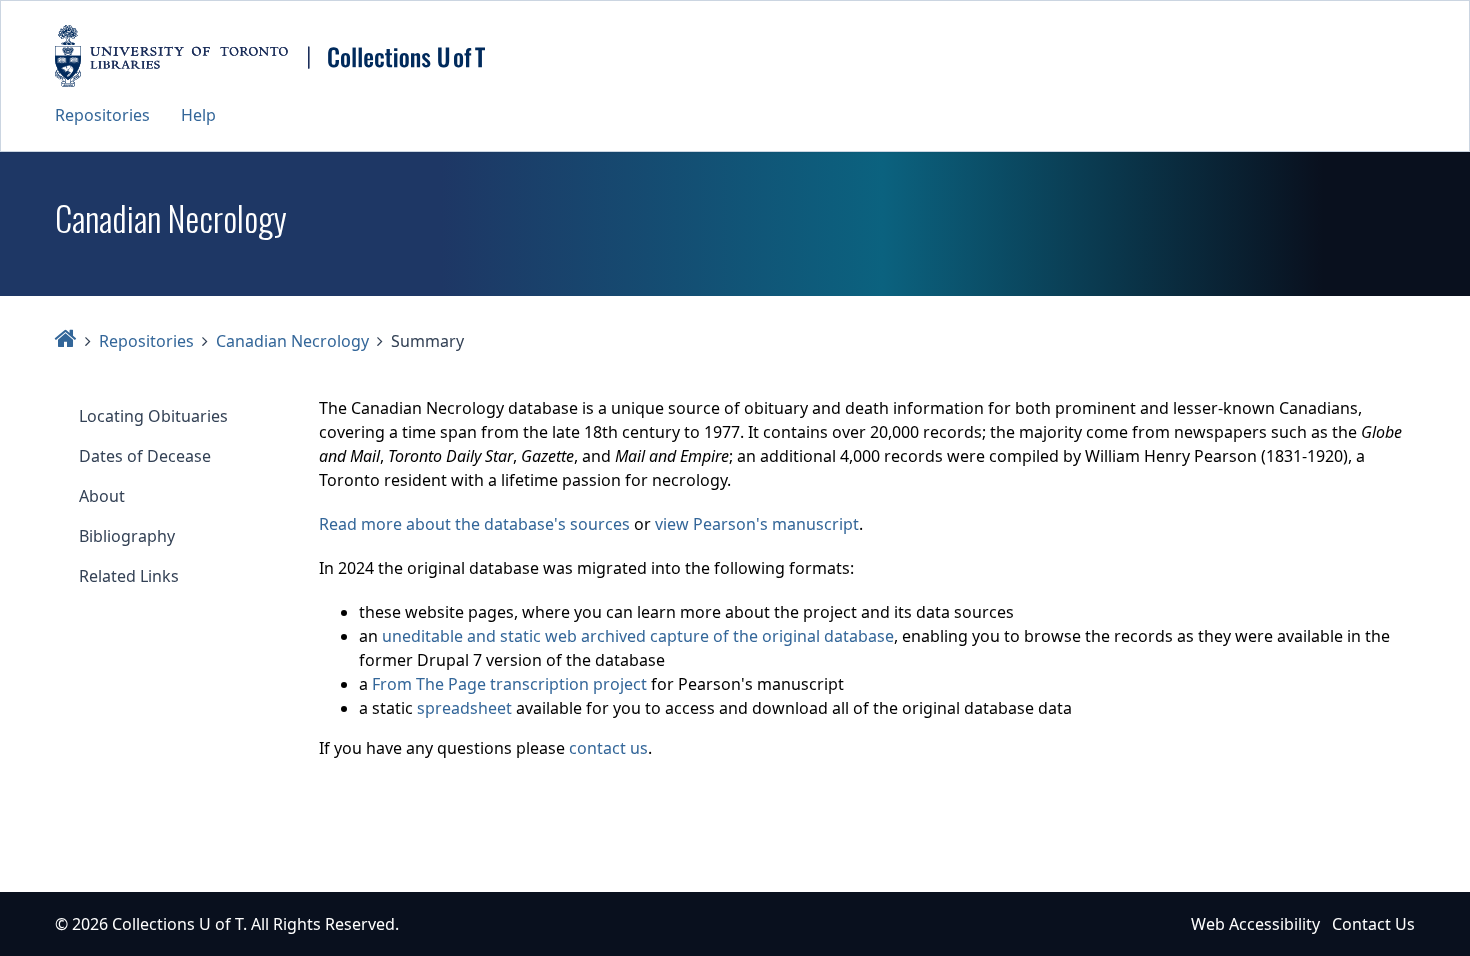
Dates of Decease (145, 456)
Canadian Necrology (292, 341)
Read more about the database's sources (474, 524)
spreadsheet (464, 708)
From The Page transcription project (509, 684)
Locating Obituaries (153, 416)
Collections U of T (177, 924)
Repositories (102, 115)
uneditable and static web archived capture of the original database (638, 636)
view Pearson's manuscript (757, 524)
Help (198, 115)
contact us (608, 748)
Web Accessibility (1255, 924)
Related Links (129, 576)
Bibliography (127, 536)
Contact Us (1373, 924)
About (102, 496)
